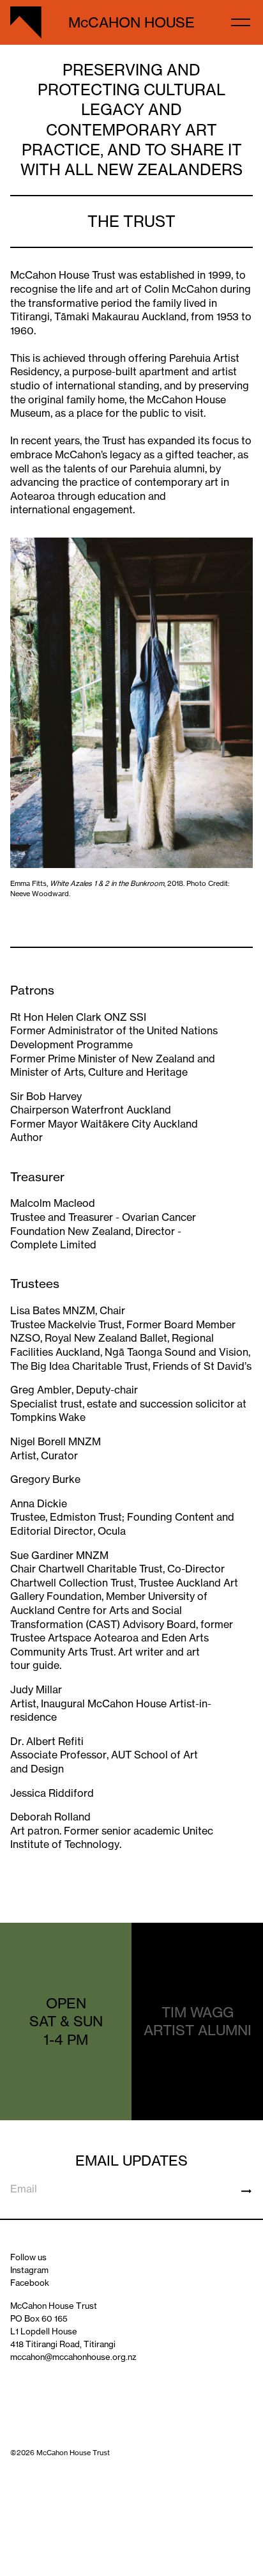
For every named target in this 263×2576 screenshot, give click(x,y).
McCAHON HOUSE (131, 22)
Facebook (30, 2283)
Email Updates (131, 2160)
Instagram (29, 2270)
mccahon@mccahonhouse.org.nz (73, 2357)
